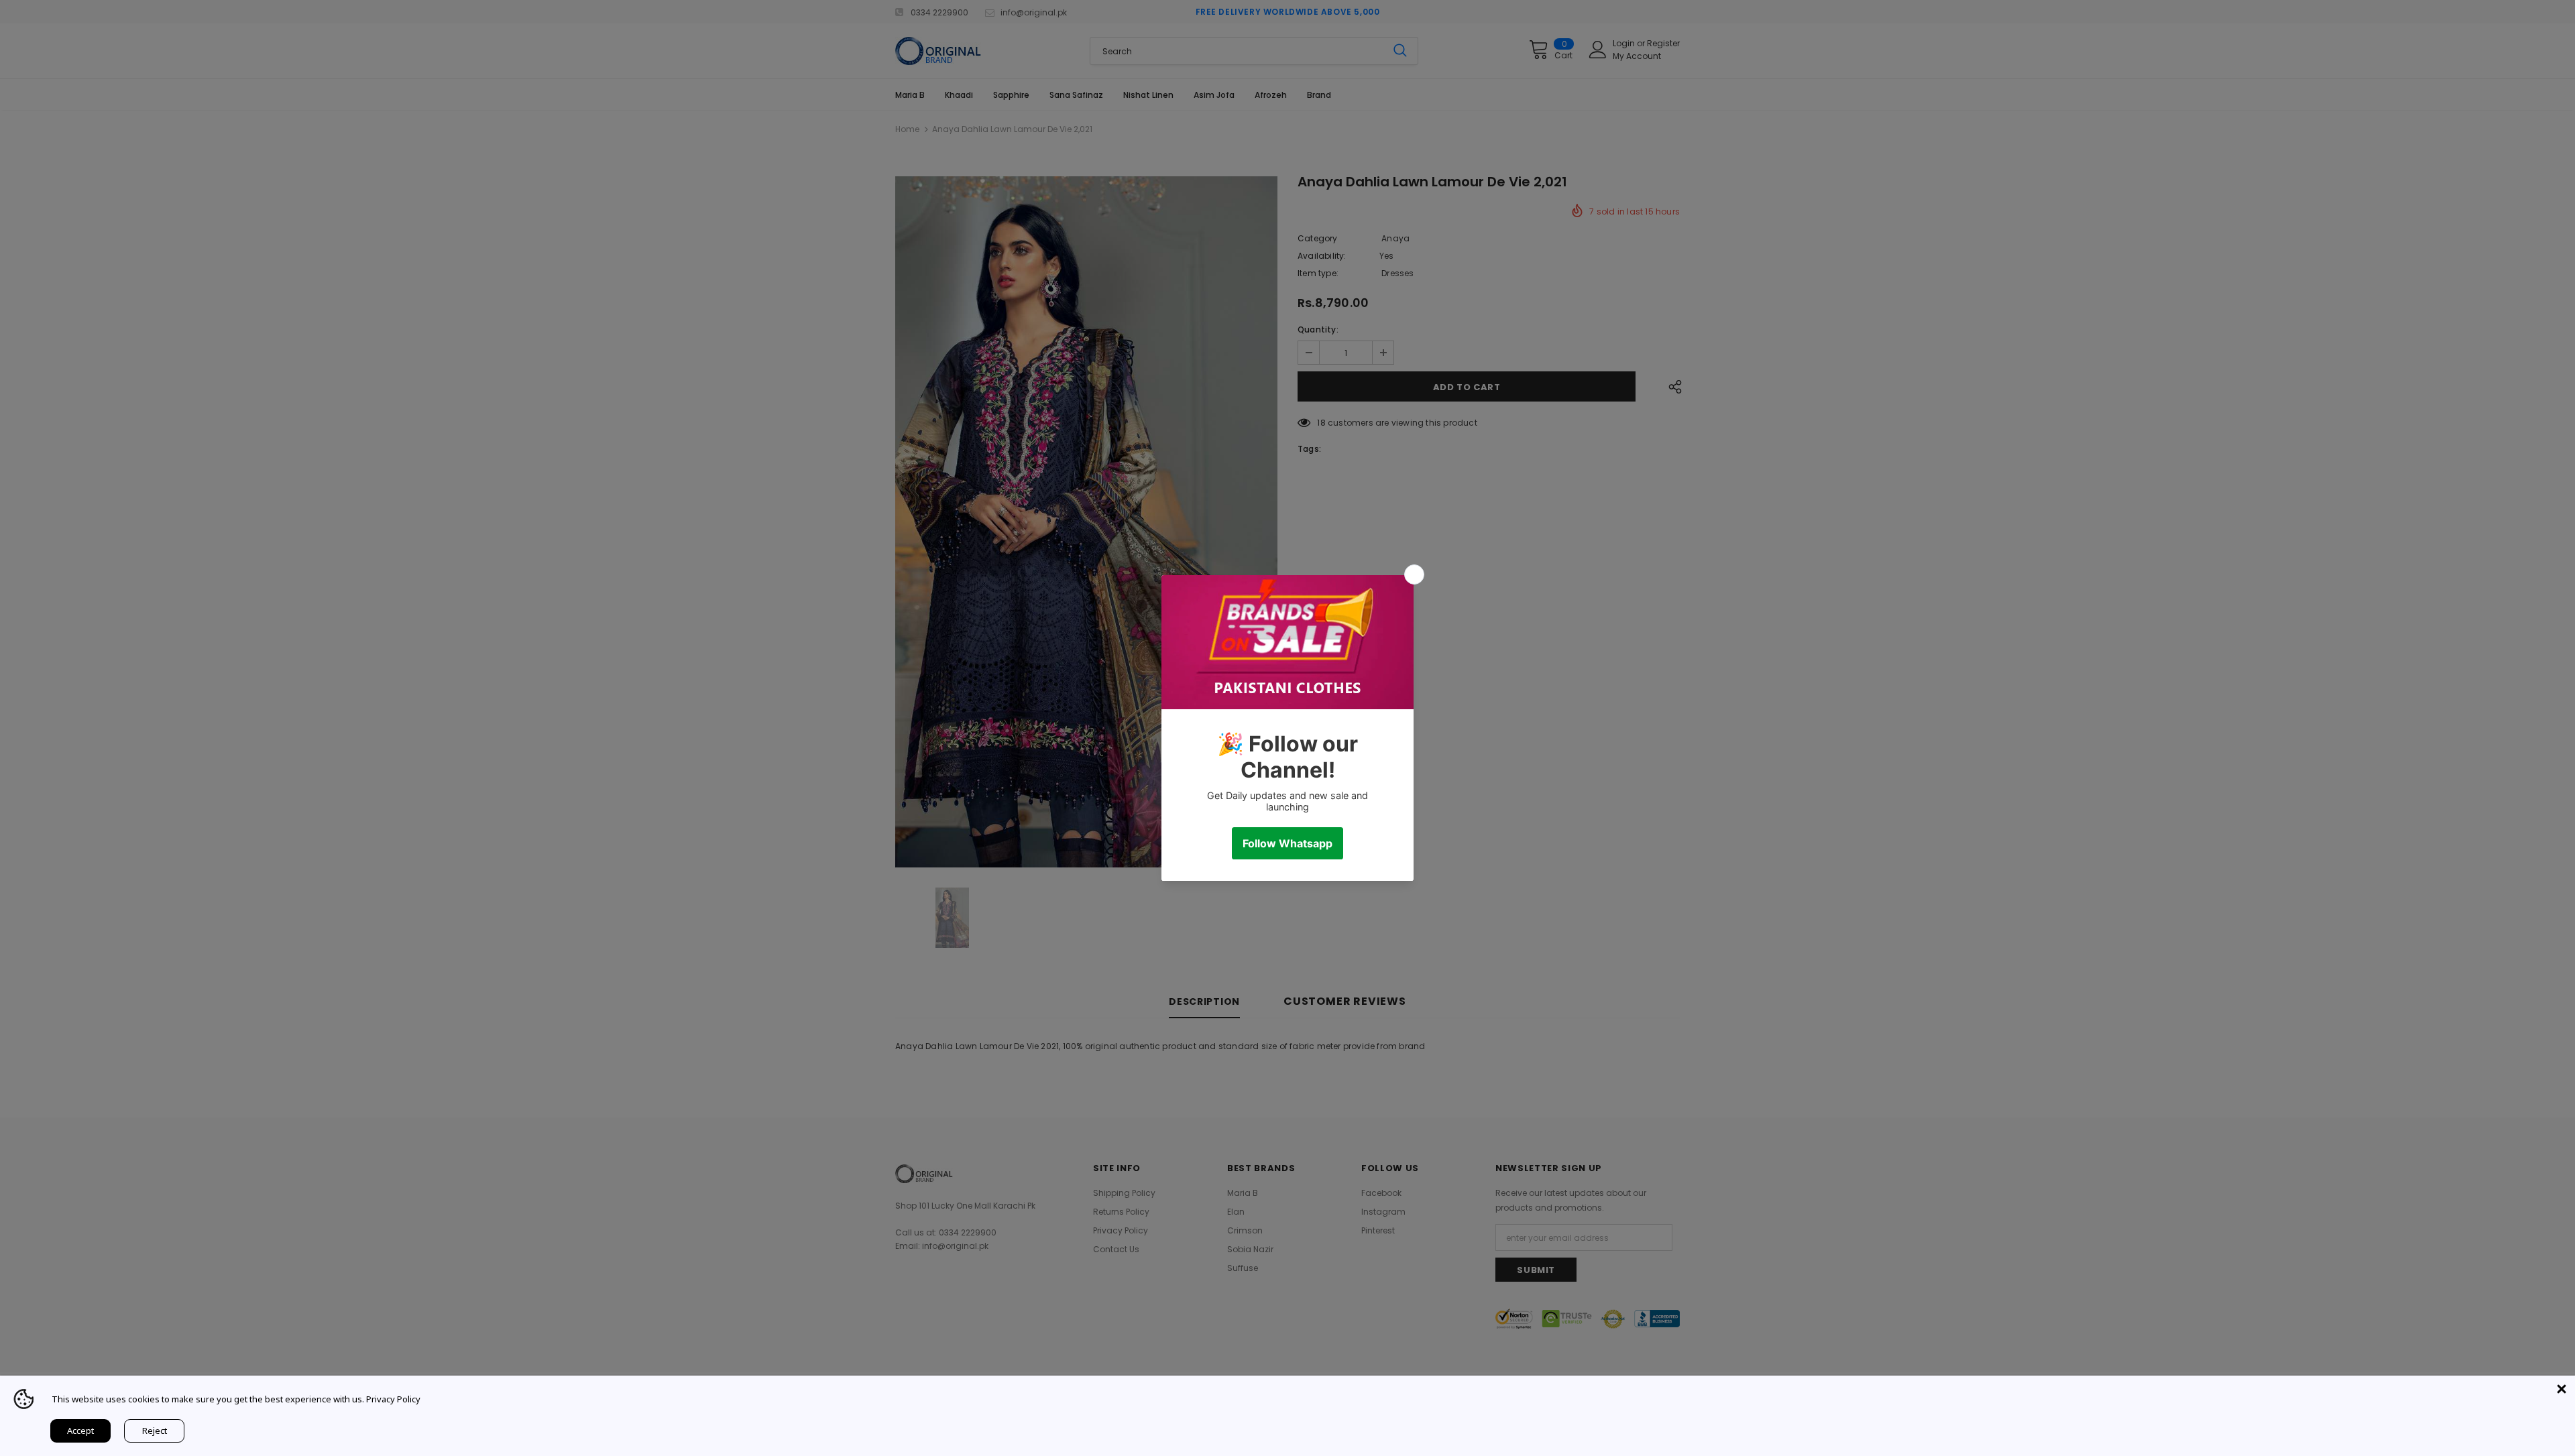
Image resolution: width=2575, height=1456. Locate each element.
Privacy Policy (393, 1399)
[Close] (2562, 1389)
